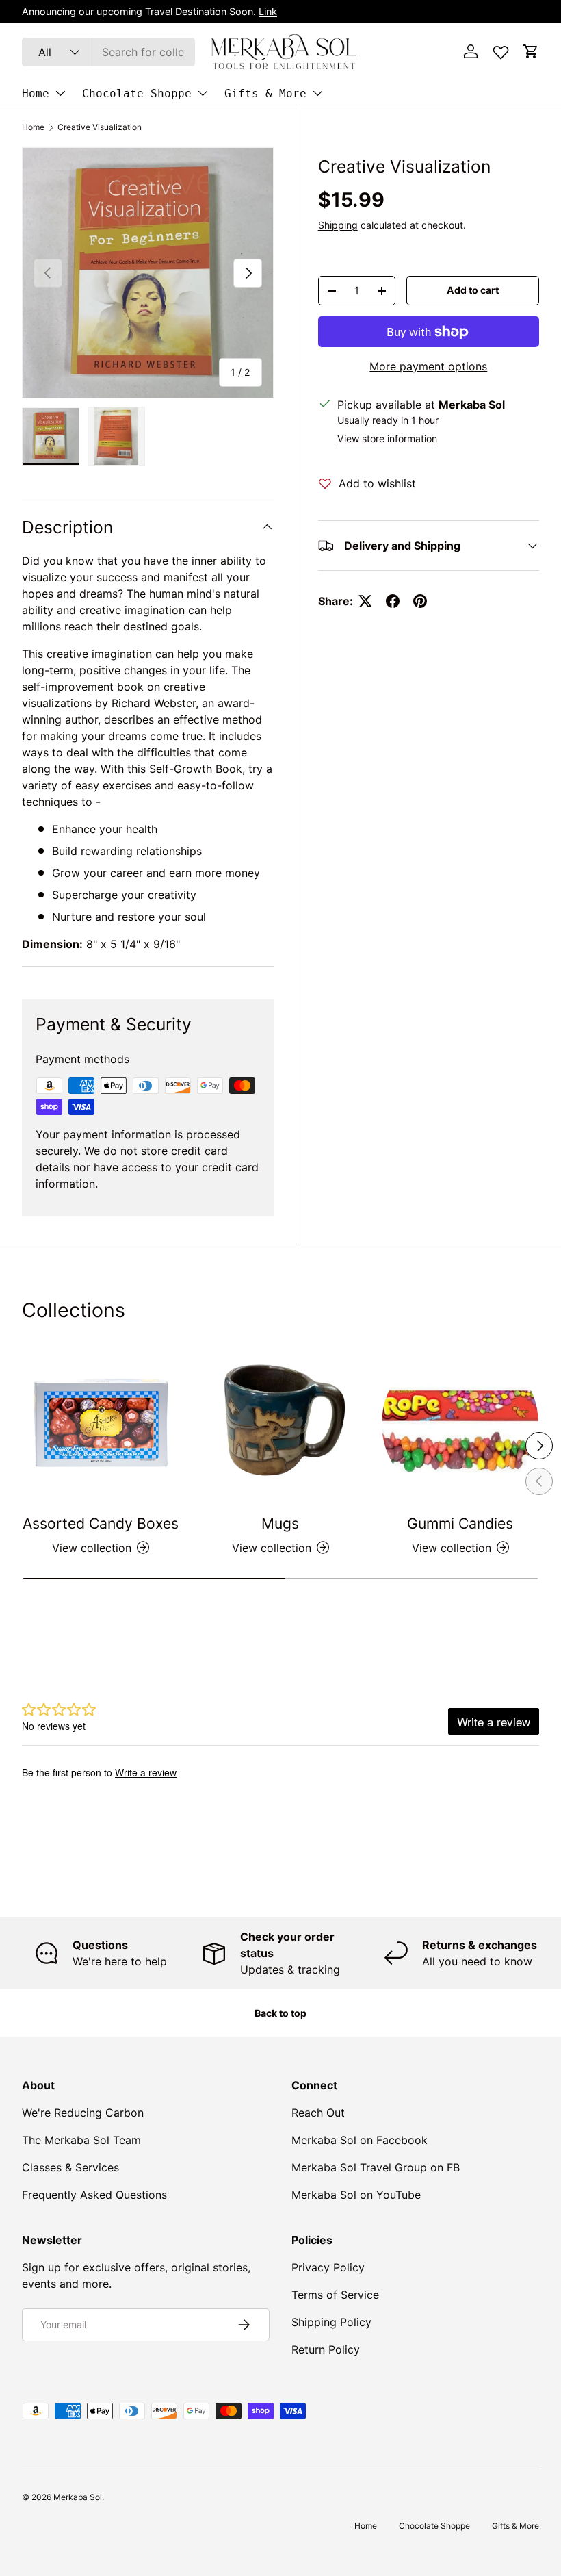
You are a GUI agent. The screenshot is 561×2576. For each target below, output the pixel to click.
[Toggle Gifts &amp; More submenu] (317, 93)
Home (36, 93)
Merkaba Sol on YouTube (356, 2195)
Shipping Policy (331, 2322)
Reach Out (318, 2113)
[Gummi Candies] (460, 1424)
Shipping (338, 225)
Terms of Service (335, 2295)
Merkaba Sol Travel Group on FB (376, 2167)
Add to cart (473, 290)
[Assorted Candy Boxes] (101, 1424)
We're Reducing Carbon (83, 2113)
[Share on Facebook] (393, 601)
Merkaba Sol (78, 2497)
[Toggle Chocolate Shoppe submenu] (203, 93)
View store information (387, 438)
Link (268, 11)
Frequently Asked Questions (94, 2195)
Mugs (280, 1523)
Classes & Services (70, 2167)
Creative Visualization (100, 127)
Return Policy (326, 2349)
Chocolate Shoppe (137, 93)
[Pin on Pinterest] (420, 601)
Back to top (280, 2013)
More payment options (428, 366)
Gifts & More (265, 93)
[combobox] (108, 52)
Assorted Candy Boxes (101, 1523)
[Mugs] (281, 1424)
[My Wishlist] (501, 49)
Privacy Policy (328, 2267)
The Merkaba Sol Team (81, 2140)
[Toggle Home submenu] (60, 93)
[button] (531, 51)
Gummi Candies (460, 1523)
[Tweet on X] (365, 601)
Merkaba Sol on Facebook (360, 2140)
